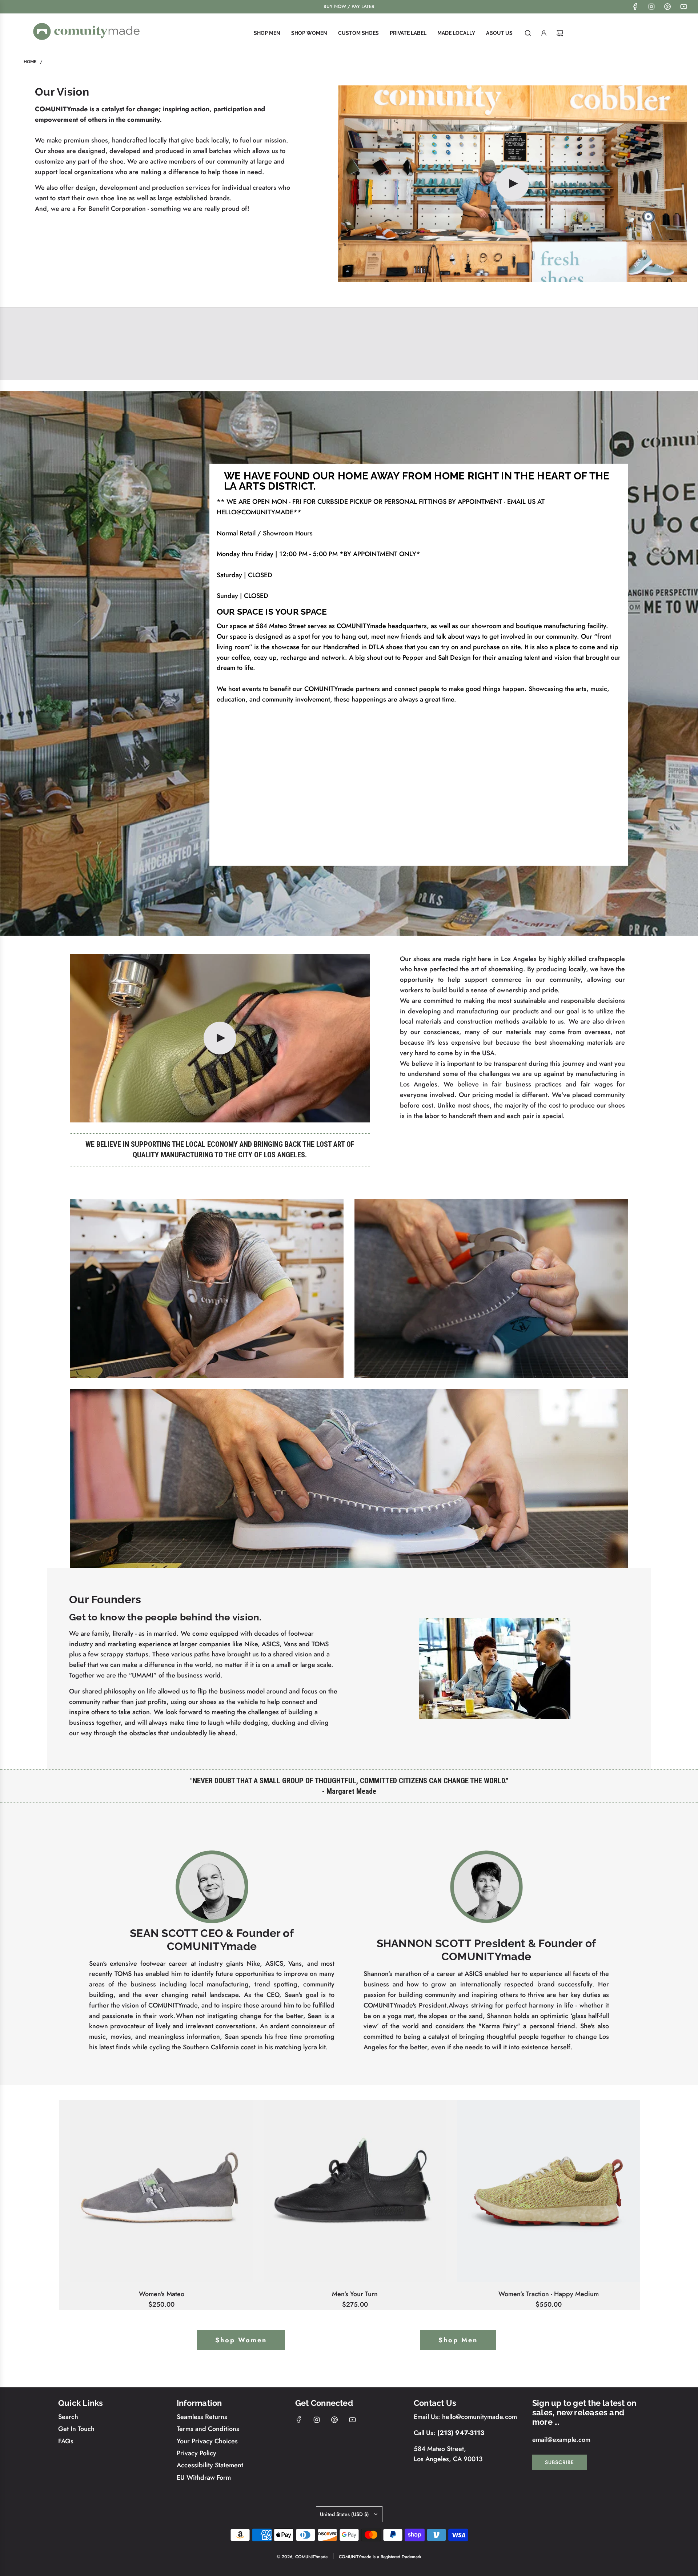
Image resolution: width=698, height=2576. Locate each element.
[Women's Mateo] (161, 2191)
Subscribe (559, 2462)
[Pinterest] (667, 7)
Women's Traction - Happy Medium (549, 2294)
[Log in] (544, 33)
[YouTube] (683, 7)
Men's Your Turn (355, 2294)
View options (161, 2279)
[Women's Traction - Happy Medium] (549, 2191)
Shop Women (241, 2340)
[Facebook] (635, 7)
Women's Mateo (162, 2294)
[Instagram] (651, 7)
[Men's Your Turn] (355, 2191)
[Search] (528, 33)
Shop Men (458, 2340)
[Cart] (560, 33)
